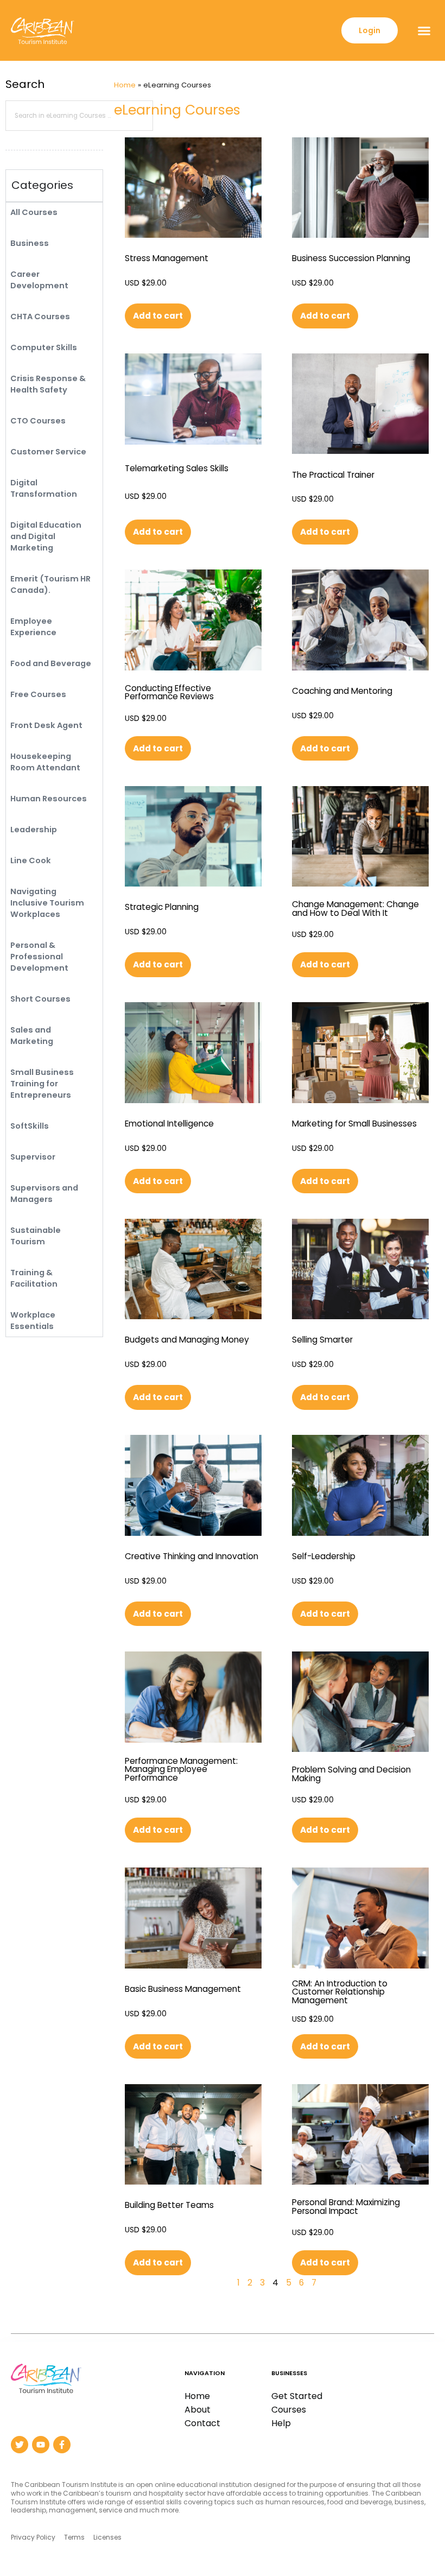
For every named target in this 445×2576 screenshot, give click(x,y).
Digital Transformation (44, 488)
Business (30, 243)
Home (125, 85)
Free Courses (38, 694)
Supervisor (33, 1157)
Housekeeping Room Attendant (45, 762)
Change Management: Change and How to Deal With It (355, 909)
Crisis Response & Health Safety (48, 384)
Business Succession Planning (351, 258)
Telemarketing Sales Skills (177, 468)
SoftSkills (30, 1126)
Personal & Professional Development (39, 957)
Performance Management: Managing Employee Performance (181, 1769)
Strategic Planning (162, 907)
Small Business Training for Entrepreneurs (42, 1084)
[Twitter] (20, 2445)
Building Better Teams (169, 2205)
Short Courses (40, 999)
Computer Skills (44, 347)
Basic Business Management (183, 1989)
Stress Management (167, 258)
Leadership (34, 830)
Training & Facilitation (34, 1278)
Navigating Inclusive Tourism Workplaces (47, 903)
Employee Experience (33, 627)
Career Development (39, 280)
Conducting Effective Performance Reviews (169, 692)
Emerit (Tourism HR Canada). (50, 584)
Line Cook (31, 860)
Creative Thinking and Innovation (192, 1556)
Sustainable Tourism (36, 1236)
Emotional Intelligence (169, 1124)
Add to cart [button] (158, 316)
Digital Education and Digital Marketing (46, 536)
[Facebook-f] (62, 2445)
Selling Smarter (322, 1340)
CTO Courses (38, 421)
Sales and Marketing (32, 1036)
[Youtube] (41, 2445)
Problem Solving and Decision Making (351, 1774)
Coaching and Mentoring (342, 691)
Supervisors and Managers (44, 1194)
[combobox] (79, 116)
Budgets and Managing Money (187, 1340)
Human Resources (49, 799)
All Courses (34, 212)
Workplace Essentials (33, 1321)
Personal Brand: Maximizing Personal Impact (346, 2207)
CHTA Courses (40, 317)
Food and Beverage (51, 663)
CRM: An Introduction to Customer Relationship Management (340, 1992)
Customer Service (48, 452)
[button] (424, 30)
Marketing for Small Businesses (354, 1124)
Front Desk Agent (46, 725)
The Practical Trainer (333, 475)
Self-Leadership (324, 1556)
